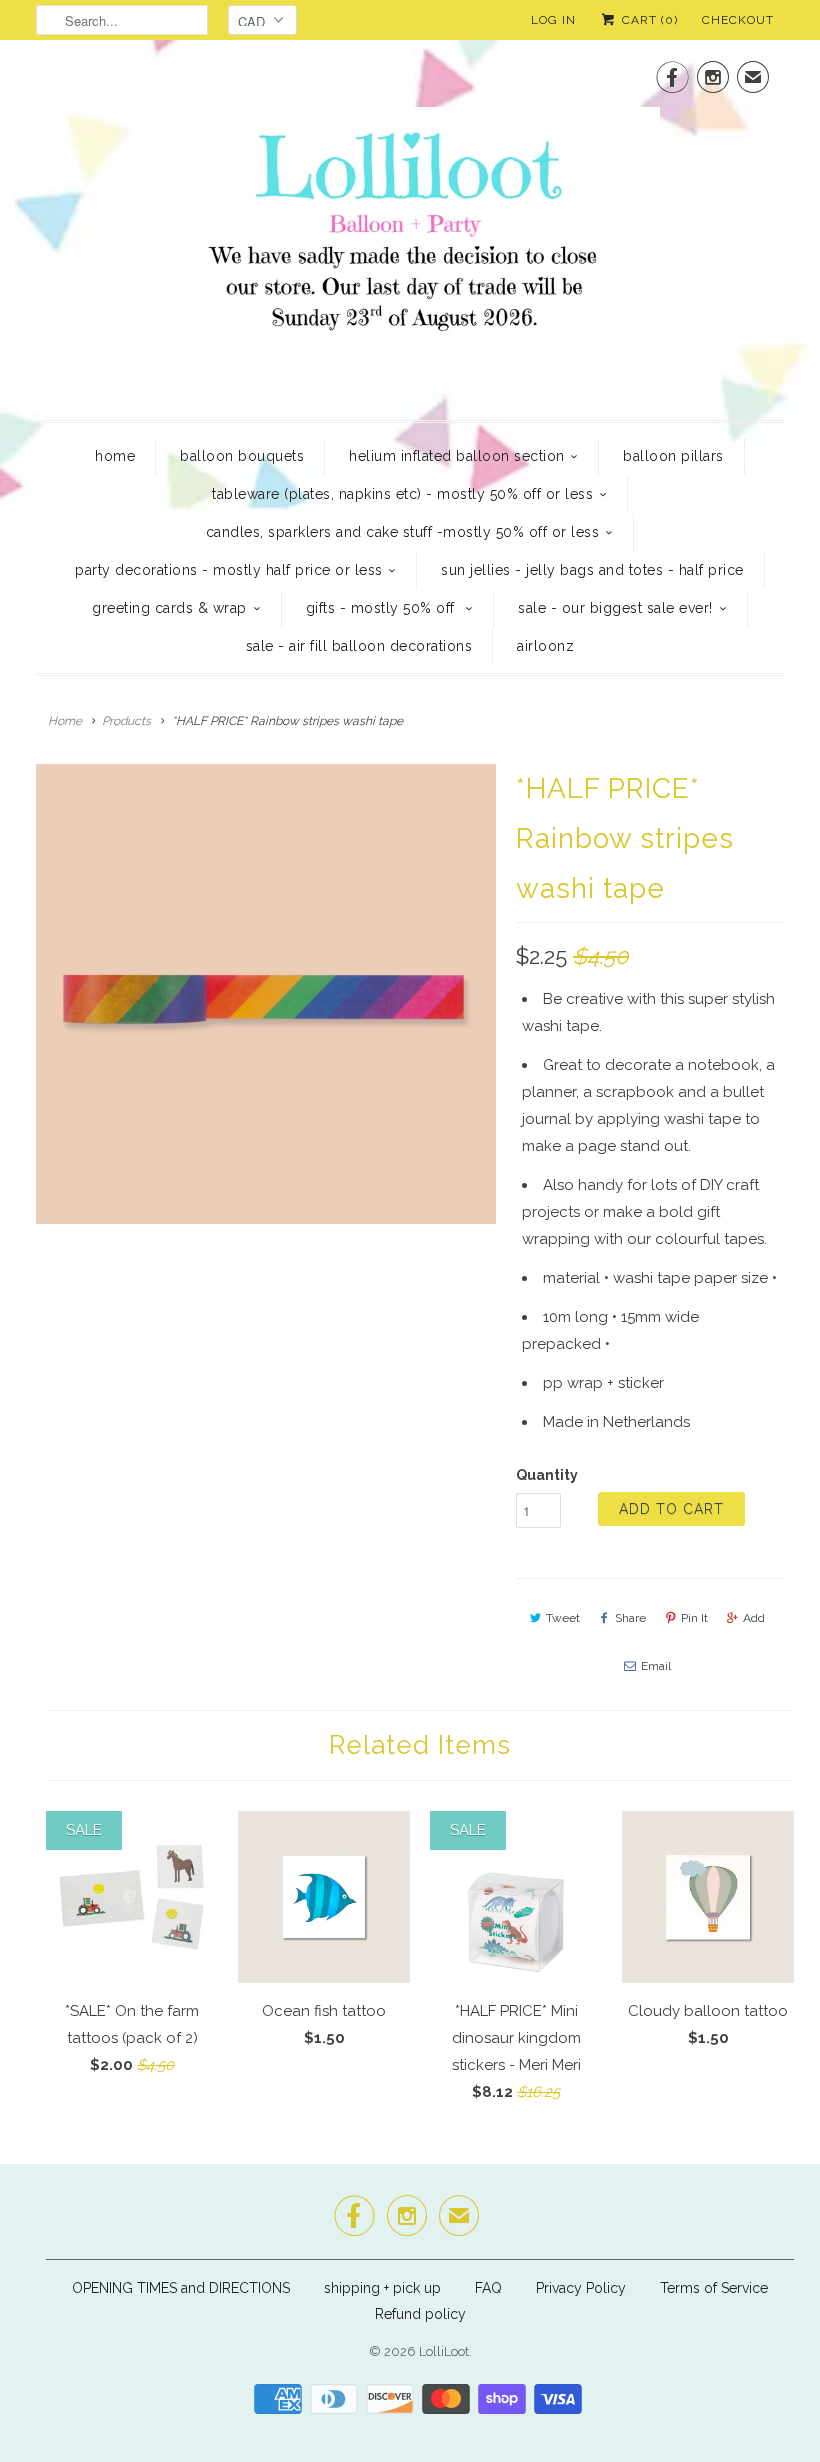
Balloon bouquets (242, 456)
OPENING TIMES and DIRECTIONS (181, 2288)
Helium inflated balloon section (457, 456)
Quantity (547, 1475)
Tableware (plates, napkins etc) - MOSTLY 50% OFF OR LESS (402, 494)
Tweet (563, 1618)
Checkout (738, 20)
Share (630, 1618)
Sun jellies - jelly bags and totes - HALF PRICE (592, 570)
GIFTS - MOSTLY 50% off (383, 608)
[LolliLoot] (410, 227)
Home (115, 456)
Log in (553, 20)
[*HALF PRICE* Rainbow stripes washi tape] (266, 994)
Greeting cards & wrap (169, 608)
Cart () (648, 20)
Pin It (694, 1618)
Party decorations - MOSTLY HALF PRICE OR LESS (229, 570)
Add (754, 1618)
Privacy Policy (581, 2288)
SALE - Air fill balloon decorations (359, 646)
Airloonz (545, 646)
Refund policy (420, 2314)
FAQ (488, 2288)
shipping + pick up (384, 2288)
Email (656, 1666)
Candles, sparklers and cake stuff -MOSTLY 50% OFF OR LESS (403, 532)
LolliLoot (444, 2351)
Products (126, 721)
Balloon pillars (673, 456)
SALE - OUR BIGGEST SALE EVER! (615, 608)
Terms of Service (714, 2288)
